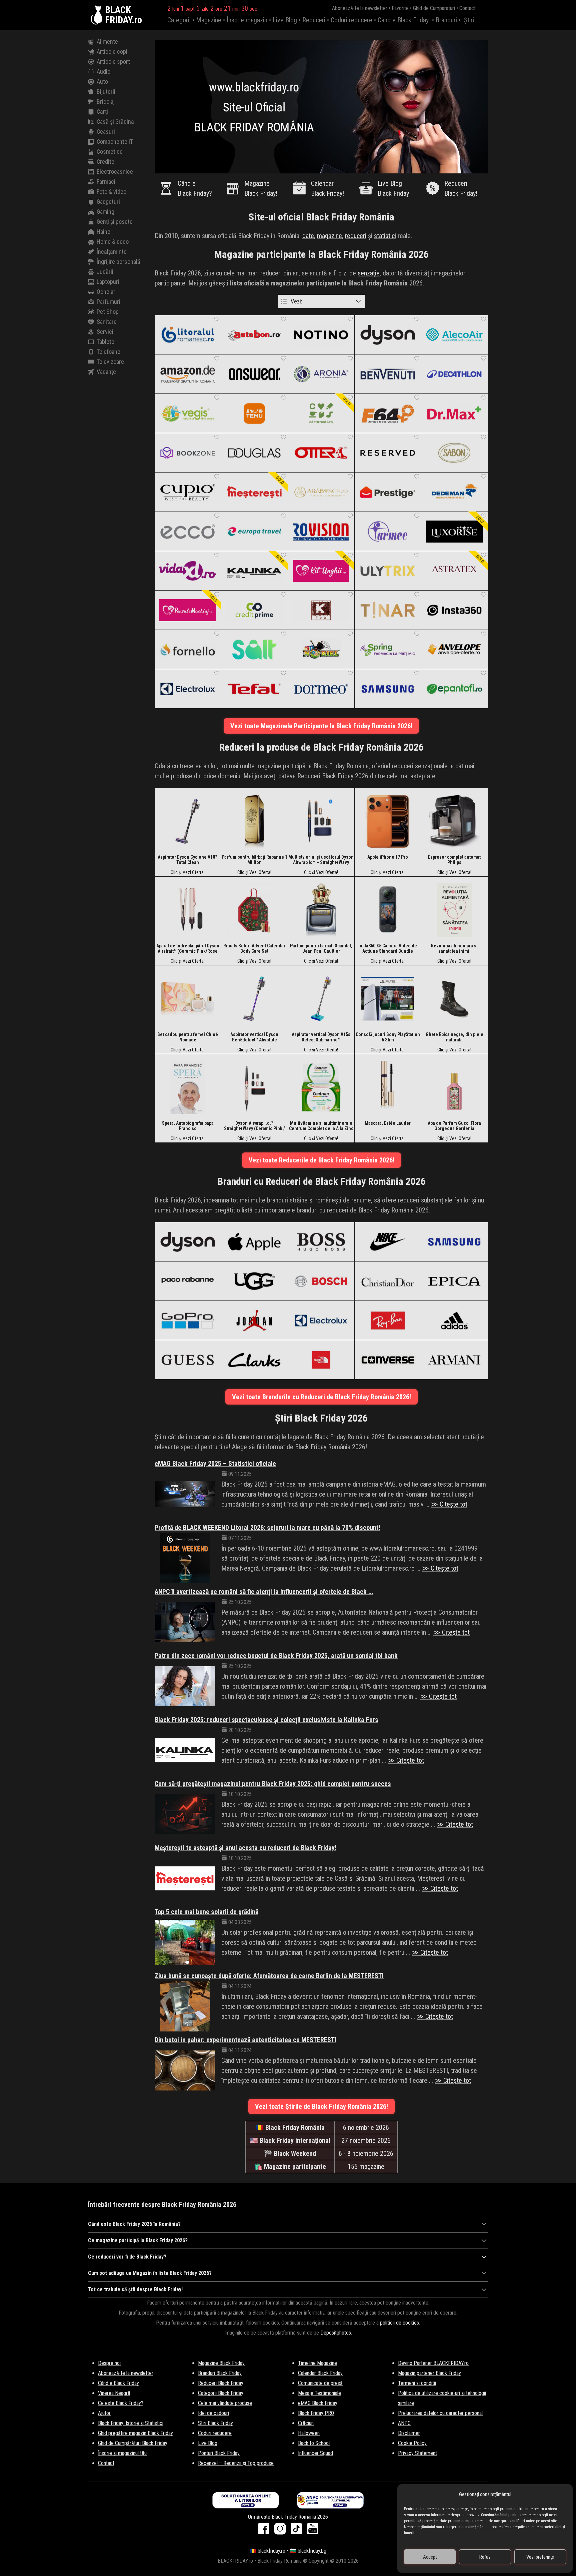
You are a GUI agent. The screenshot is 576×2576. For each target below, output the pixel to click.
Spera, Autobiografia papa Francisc (188, 1126)
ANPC (404, 2423)
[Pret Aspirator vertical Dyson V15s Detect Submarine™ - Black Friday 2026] (321, 998)
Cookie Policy (412, 2443)
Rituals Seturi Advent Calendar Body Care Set (254, 948)
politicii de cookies (399, 2323)
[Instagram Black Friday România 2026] (281, 2531)
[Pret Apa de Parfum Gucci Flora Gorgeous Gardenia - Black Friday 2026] (454, 1087)
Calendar (327, 188)
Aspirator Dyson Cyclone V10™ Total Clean (188, 860)
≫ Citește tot (449, 1504)
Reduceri (314, 20)
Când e (195, 188)
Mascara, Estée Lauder (388, 1123)
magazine (329, 236)
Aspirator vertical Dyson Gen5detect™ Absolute (254, 1037)
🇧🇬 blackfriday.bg (308, 2551)
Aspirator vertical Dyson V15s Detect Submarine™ (321, 1037)
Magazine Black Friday (221, 2363)
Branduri (446, 20)
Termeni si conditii (417, 2383)
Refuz (485, 2557)
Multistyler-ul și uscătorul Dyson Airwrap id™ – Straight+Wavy (321, 860)
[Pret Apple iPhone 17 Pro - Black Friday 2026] (388, 821)
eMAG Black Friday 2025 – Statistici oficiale (215, 1464)
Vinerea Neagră (114, 2393)
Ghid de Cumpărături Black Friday (133, 2443)
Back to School (314, 2443)
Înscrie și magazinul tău (122, 2453)
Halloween (309, 2433)
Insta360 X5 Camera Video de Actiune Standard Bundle (388, 948)
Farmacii (107, 182)
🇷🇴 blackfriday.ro (267, 2551)
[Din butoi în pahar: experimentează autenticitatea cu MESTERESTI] (185, 2070)
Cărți (102, 112)
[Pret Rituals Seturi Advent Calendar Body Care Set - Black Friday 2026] (254, 910)
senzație (369, 273)
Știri (469, 20)
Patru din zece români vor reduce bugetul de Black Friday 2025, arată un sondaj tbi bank (276, 1656)
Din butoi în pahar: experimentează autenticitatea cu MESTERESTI (245, 2040)
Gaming (105, 212)
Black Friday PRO (316, 2413)
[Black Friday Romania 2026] (98, 15)
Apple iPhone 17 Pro (388, 857)
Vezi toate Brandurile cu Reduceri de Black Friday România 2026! (321, 1397)
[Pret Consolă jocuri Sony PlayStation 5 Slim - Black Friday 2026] (388, 998)
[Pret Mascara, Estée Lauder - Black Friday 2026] (388, 1087)
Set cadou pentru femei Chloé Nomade (188, 1037)
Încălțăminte (112, 252)
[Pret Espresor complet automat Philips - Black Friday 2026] (454, 821)
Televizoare (110, 362)
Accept (430, 2557)
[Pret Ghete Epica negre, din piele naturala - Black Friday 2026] (454, 998)
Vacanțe (106, 372)
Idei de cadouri (213, 2413)
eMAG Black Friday (318, 2403)
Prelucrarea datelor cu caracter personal (440, 2413)
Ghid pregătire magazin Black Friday (135, 2433)
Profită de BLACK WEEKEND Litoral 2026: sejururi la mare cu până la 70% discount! (267, 1528)
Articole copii (113, 52)
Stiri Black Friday (215, 2423)
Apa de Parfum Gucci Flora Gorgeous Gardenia (454, 1126)
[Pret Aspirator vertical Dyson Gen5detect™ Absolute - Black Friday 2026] (254, 998)
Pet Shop (108, 312)
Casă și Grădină (115, 122)
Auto (102, 82)
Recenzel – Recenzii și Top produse (236, 2463)
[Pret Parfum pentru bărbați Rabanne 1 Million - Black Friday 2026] (254, 821)
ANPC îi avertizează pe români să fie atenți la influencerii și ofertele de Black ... (264, 1592)
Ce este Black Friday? (121, 2403)
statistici (385, 236)
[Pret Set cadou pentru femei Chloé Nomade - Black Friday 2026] (188, 998)
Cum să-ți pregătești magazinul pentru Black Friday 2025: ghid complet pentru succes (273, 1784)
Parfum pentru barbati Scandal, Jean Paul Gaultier (321, 948)
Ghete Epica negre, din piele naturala (454, 1037)
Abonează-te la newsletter (360, 8)
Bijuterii (106, 92)
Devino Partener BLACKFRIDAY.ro (433, 2363)
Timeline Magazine (317, 2363)
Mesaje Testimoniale (319, 2393)
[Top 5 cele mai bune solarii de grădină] (185, 1942)
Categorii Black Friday (221, 2393)
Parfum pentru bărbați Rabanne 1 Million (254, 860)
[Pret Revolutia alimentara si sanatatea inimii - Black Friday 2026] (454, 910)
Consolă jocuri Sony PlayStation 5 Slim (388, 1037)
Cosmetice (110, 152)
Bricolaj (106, 102)
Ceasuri (106, 132)
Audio (103, 72)
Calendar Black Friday (320, 2373)
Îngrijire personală (118, 262)
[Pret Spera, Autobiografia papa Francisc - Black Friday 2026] (188, 1087)
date (308, 236)
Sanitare (107, 322)
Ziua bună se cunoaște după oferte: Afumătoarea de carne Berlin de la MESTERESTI (269, 1976)
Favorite (400, 8)
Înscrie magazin (247, 20)
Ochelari (107, 292)
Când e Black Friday (403, 20)
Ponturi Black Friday (219, 2453)
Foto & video (111, 192)
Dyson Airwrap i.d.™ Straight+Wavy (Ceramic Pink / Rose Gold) (254, 1126)
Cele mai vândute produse (225, 2403)
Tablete (105, 342)
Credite (105, 162)
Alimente (107, 42)
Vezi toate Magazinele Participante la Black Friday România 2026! (321, 726)
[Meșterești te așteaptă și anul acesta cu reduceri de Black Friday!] (185, 1878)
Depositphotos (336, 2333)
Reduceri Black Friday (221, 2383)
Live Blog (285, 20)
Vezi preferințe (540, 2557)
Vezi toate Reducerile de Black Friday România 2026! (321, 1160)
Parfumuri (108, 302)
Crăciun (306, 2423)
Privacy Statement (417, 2453)
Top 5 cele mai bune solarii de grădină (206, 1912)
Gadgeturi (108, 202)
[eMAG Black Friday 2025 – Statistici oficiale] (185, 1494)
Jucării (105, 272)
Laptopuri (108, 282)
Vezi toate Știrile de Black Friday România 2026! (321, 2106)
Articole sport (113, 62)
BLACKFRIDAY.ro (123, 15)
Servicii (106, 332)
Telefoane (108, 352)
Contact (467, 8)
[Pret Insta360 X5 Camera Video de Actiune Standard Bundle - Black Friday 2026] (388, 910)
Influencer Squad (315, 2453)
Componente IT (115, 142)
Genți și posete (115, 222)
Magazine (209, 20)
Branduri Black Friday (220, 2373)
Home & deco (113, 242)
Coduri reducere (351, 20)
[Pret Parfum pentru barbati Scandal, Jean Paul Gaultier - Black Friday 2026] (321, 910)
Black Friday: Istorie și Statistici (131, 2423)
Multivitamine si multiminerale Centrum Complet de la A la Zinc (321, 1126)
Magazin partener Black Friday (429, 2373)
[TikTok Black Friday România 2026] (298, 2531)
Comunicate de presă (320, 2383)
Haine (103, 232)
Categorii (179, 20)
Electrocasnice (115, 172)
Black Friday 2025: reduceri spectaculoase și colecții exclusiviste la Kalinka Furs (266, 1720)
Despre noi (109, 2363)
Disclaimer (409, 2433)
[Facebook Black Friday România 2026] (265, 2531)
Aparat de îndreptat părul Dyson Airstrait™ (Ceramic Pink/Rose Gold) (188, 948)
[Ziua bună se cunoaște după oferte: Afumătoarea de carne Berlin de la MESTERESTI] (185, 2006)
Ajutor (104, 2413)
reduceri (356, 236)
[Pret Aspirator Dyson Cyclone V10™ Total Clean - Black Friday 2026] (188, 821)
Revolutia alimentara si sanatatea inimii (454, 948)
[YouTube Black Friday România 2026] (313, 2531)
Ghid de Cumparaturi (434, 8)
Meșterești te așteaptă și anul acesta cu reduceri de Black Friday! (245, 1848)
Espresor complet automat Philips (454, 860)
